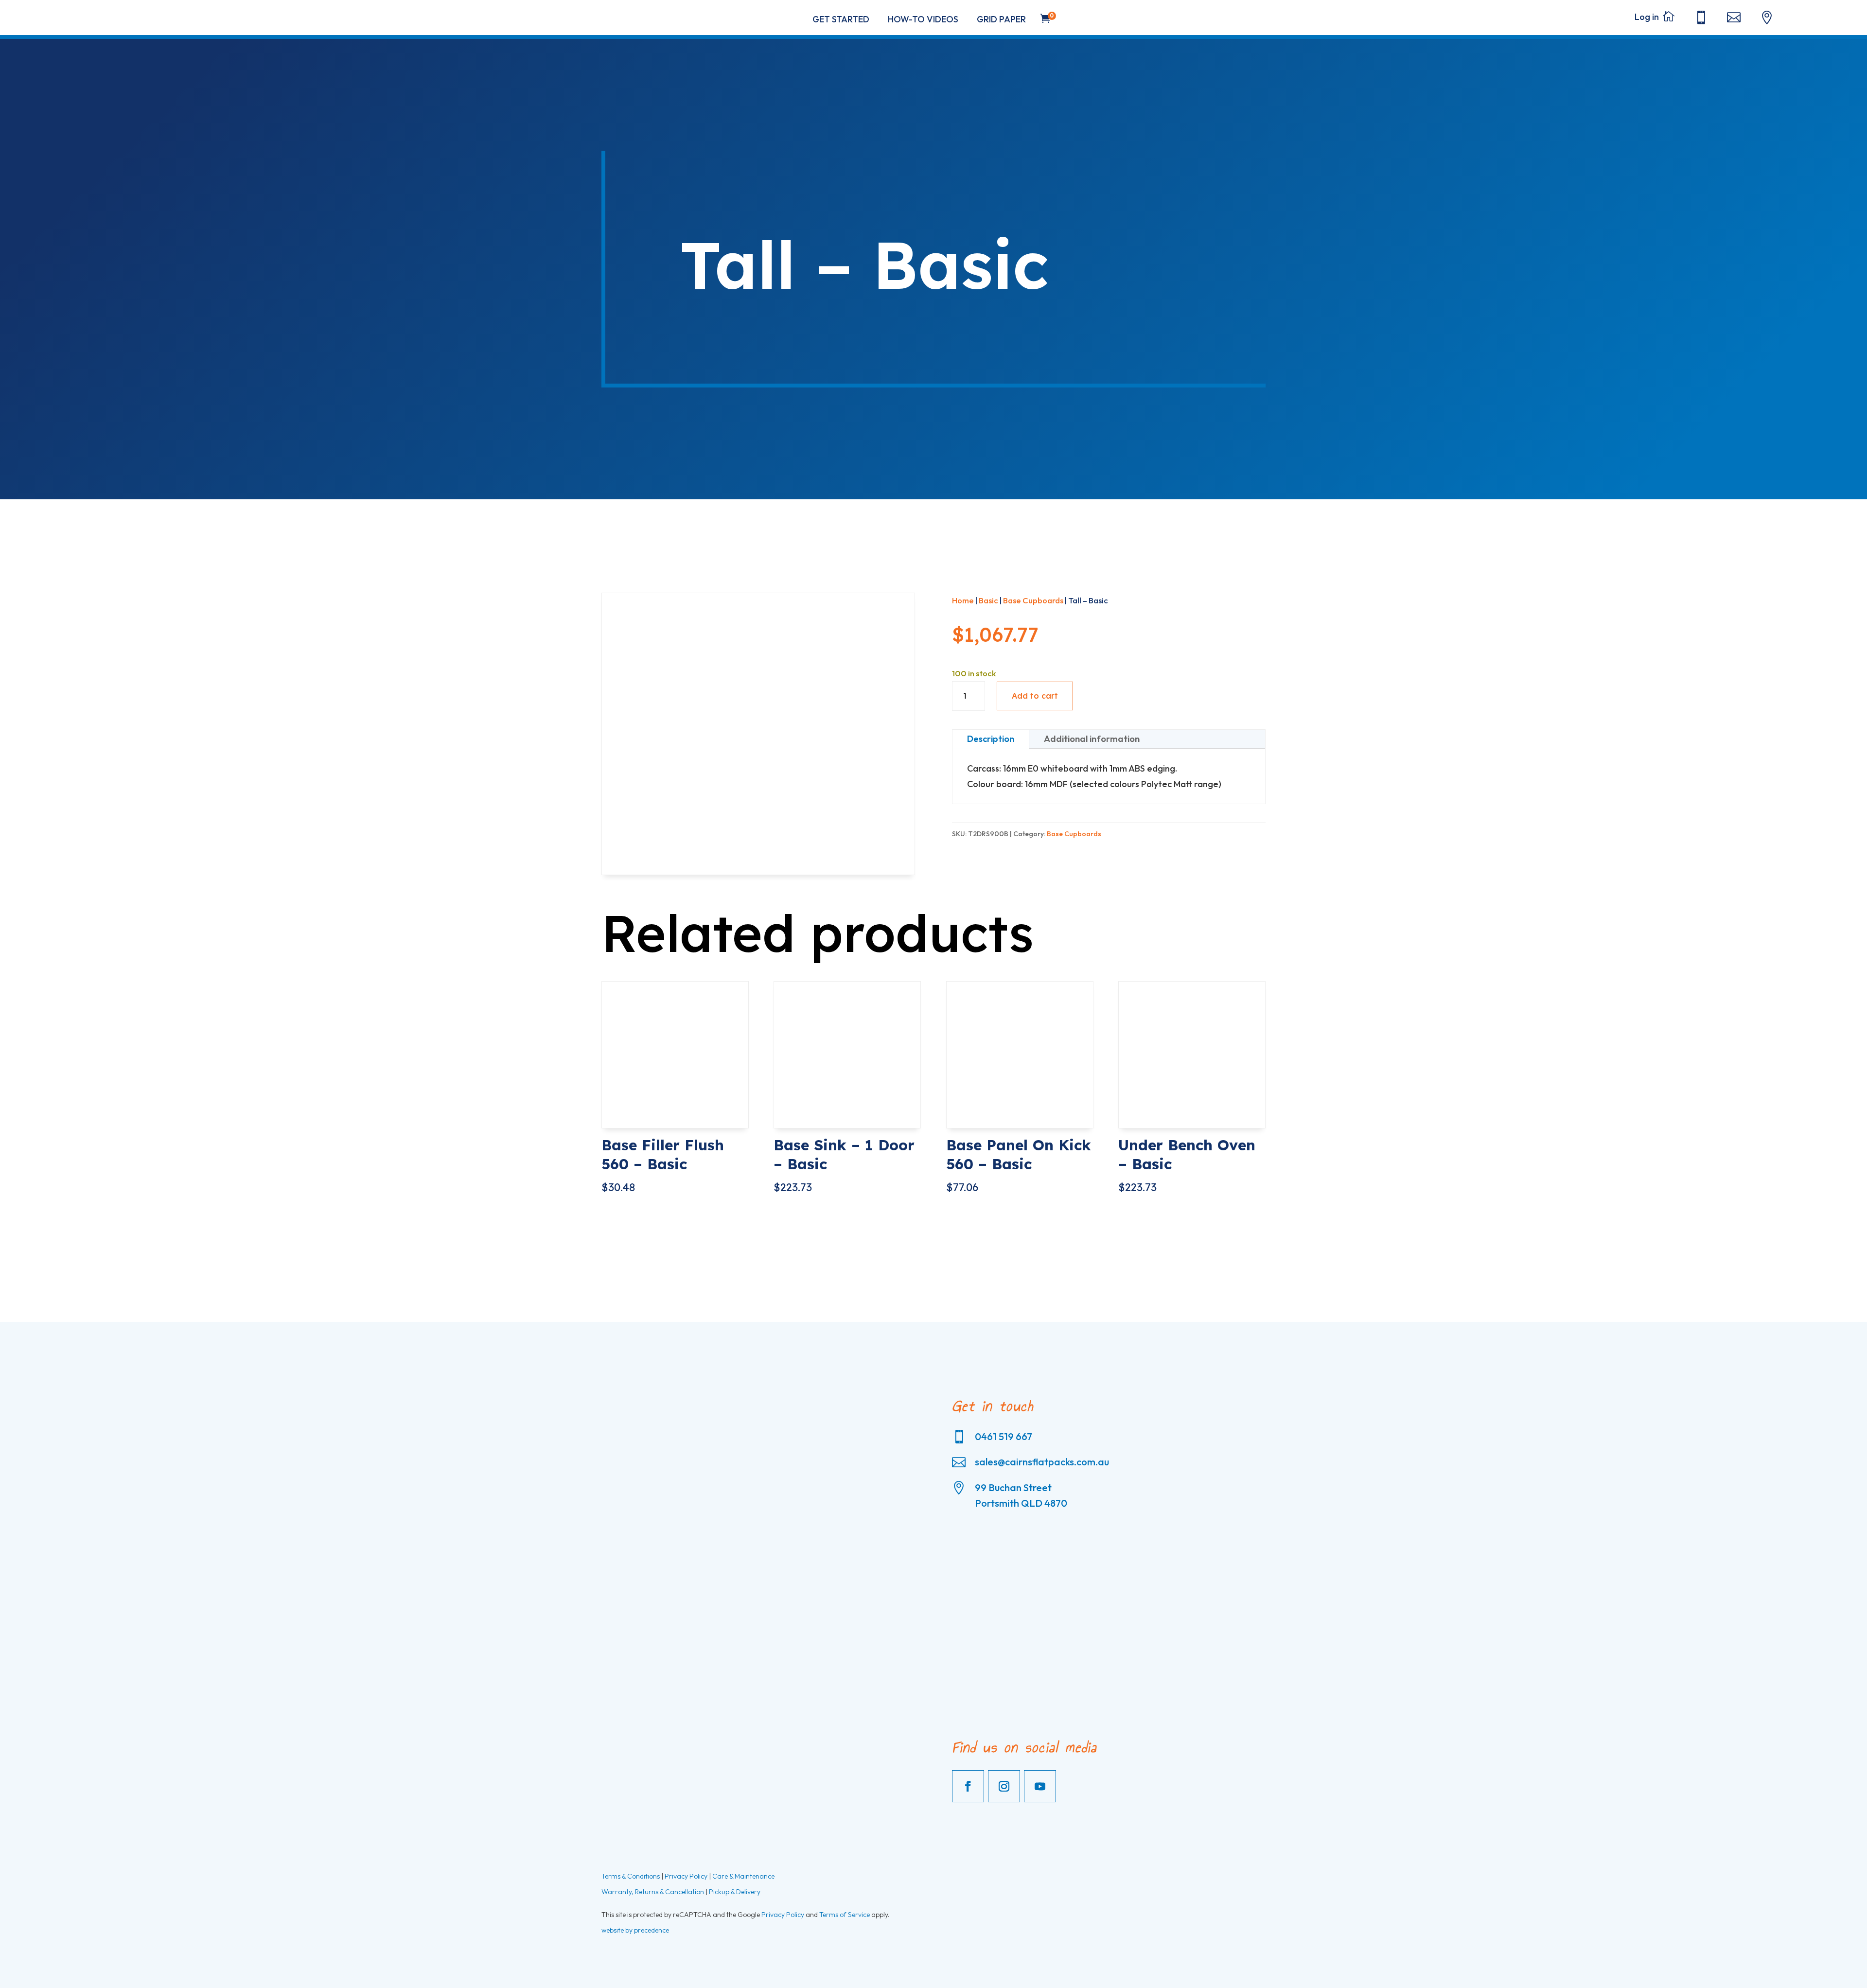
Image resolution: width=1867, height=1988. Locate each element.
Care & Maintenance (743, 1876)
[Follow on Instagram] (1004, 1786)
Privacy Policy (686, 1876)
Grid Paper (1001, 19)
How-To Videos (923, 19)
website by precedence (635, 1930)
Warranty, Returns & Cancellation (653, 1892)
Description (991, 739)
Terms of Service (845, 1915)
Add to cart (1035, 696)
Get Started (841, 19)
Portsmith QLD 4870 (1021, 1503)
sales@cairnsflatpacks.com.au (1042, 1462)
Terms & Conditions (631, 1876)
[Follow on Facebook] (968, 1786)
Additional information (1092, 739)
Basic (988, 600)
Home (963, 600)
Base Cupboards (1033, 600)
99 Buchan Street (1013, 1487)
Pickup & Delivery (735, 1892)
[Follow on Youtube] (1040, 1786)
